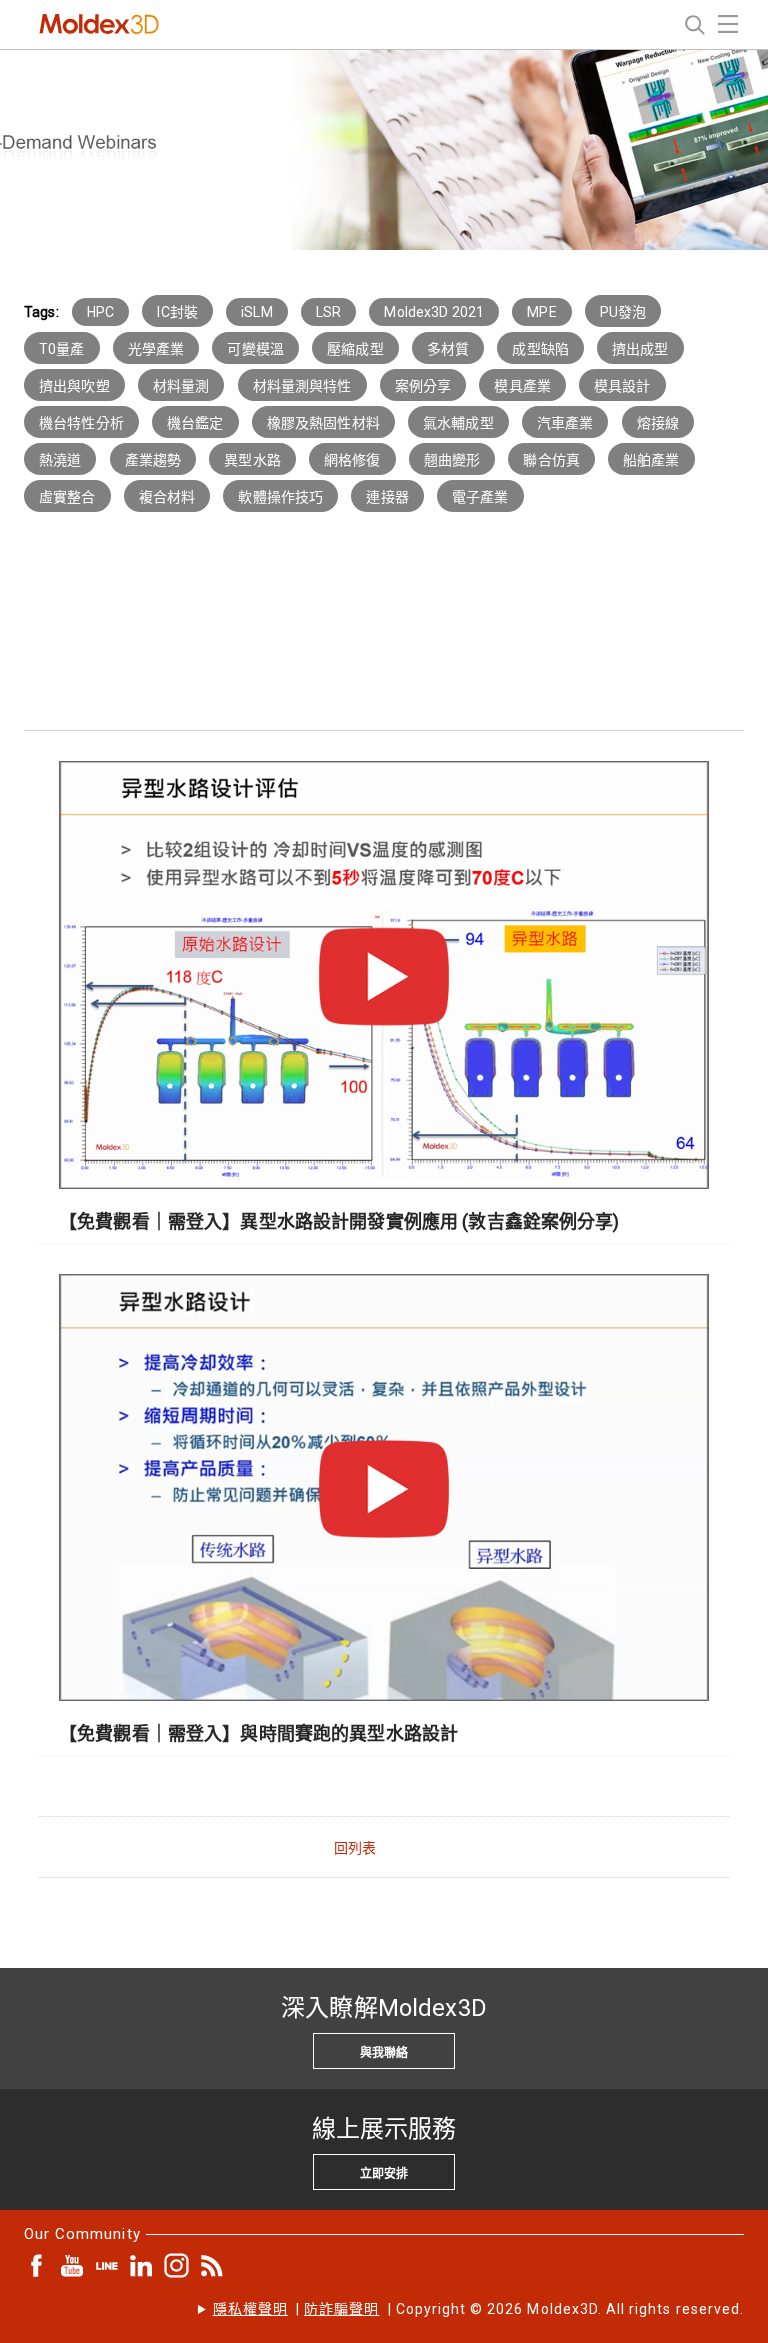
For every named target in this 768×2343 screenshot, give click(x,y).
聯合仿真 (551, 460)
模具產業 (522, 386)
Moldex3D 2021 (434, 312)
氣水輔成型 (458, 423)
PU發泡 (623, 312)
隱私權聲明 (250, 2309)
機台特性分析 (81, 423)
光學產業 (156, 349)
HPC (100, 312)
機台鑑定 (195, 423)
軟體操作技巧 (280, 497)
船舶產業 (651, 460)
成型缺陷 (540, 349)
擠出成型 (640, 349)
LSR (328, 312)
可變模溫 (255, 349)
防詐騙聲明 (341, 2309)
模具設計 (622, 386)
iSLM (257, 312)
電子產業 (480, 497)
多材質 (448, 349)
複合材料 (167, 497)
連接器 (387, 497)
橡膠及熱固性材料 (323, 423)
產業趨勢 (153, 460)
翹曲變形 (452, 460)
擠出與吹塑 (74, 386)
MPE (541, 312)
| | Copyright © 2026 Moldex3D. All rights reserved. (478, 2309)
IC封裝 (177, 312)
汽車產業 (565, 423)
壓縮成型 (355, 349)
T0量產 (62, 349)
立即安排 (384, 2174)
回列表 (355, 1848)
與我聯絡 (384, 2053)
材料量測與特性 (302, 386)
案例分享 (423, 386)
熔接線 (658, 423)
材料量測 (181, 386)
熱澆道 (60, 460)
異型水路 (252, 460)
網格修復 (352, 460)
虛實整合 (67, 497)
